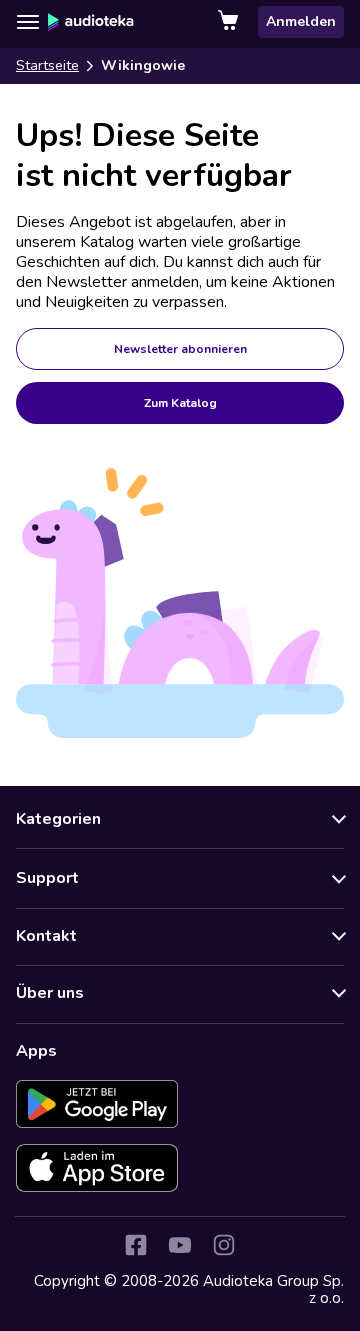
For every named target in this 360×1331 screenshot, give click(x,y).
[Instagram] (224, 1245)
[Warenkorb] (230, 22)
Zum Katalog (180, 403)
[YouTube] (180, 1245)
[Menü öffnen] (28, 22)
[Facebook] (136, 1245)
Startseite (47, 65)
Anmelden (301, 21)
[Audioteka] (91, 22)
